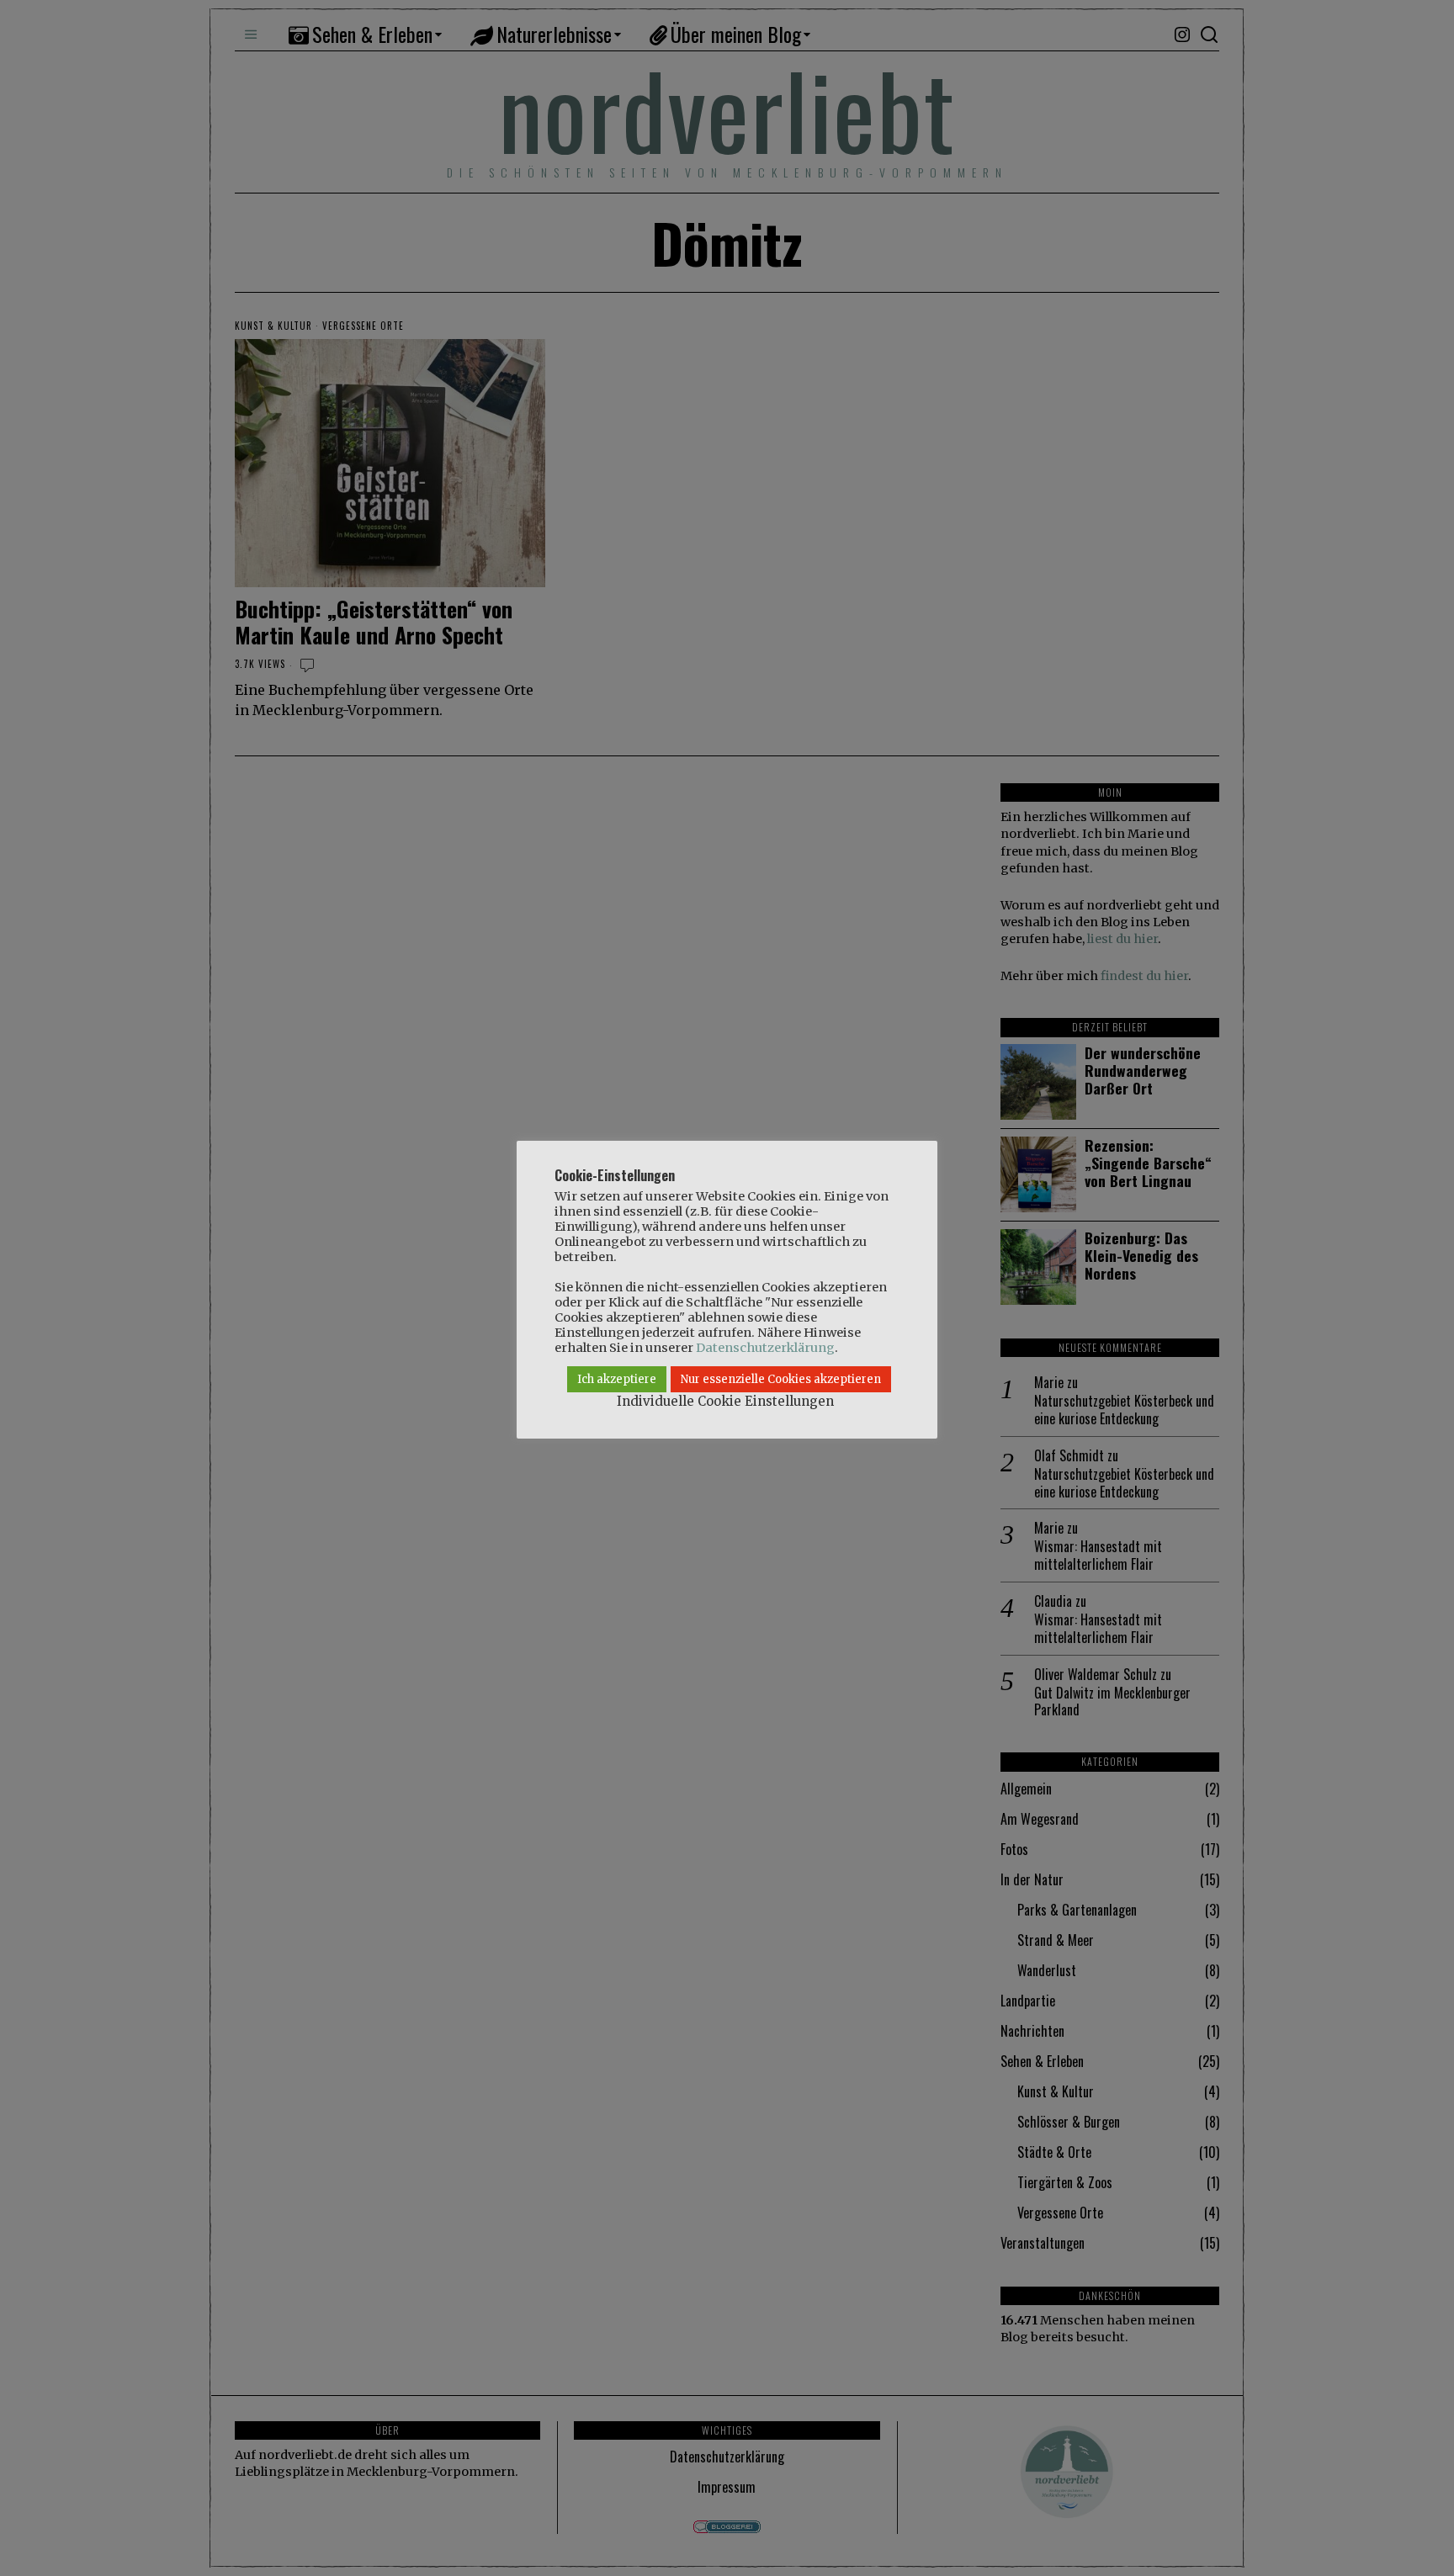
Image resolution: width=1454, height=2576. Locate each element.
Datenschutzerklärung (765, 1348)
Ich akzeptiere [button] (617, 1379)
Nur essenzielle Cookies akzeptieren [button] (781, 1379)
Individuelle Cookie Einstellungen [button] (725, 1401)
